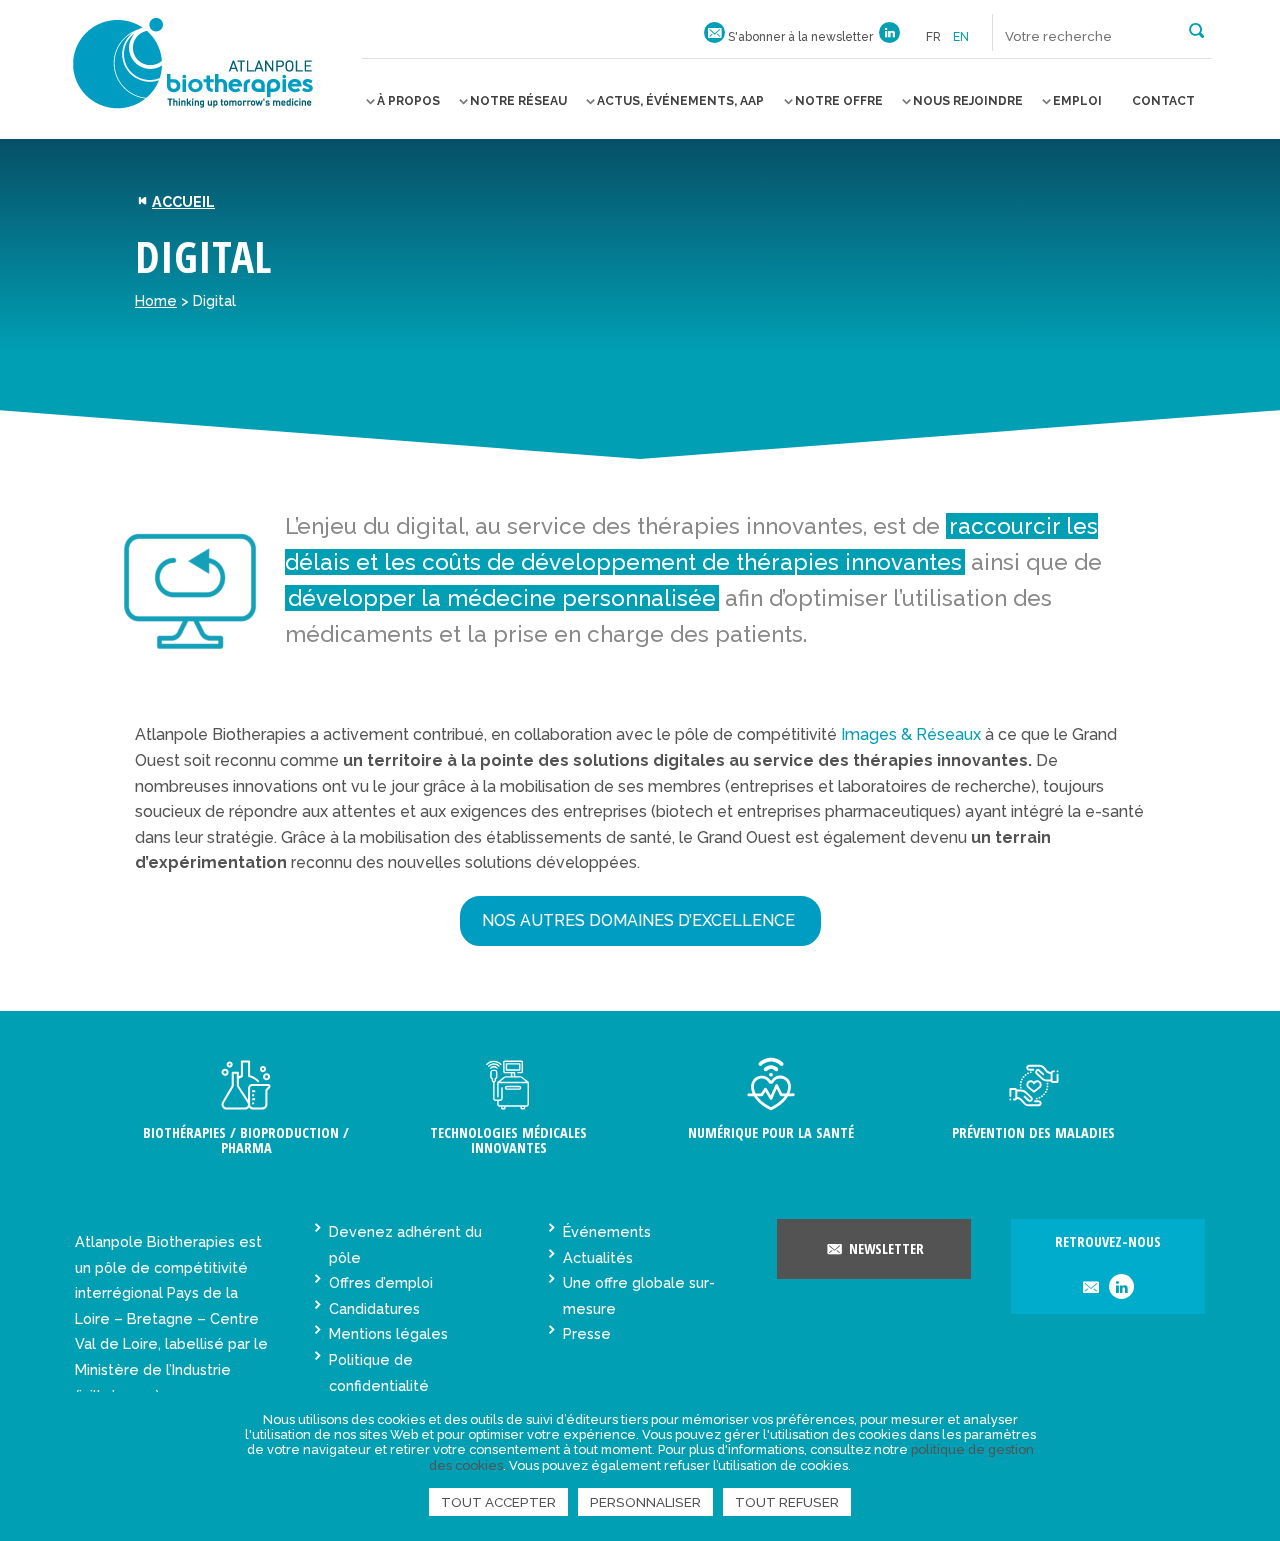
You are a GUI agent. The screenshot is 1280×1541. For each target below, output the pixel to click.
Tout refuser (787, 1502)
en (961, 37)
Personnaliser (645, 1502)
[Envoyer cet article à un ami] (1090, 1288)
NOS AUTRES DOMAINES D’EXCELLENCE (640, 920)
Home (156, 300)
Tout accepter (498, 1502)
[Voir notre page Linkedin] (889, 37)
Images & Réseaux (911, 734)
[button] (1196, 29)
